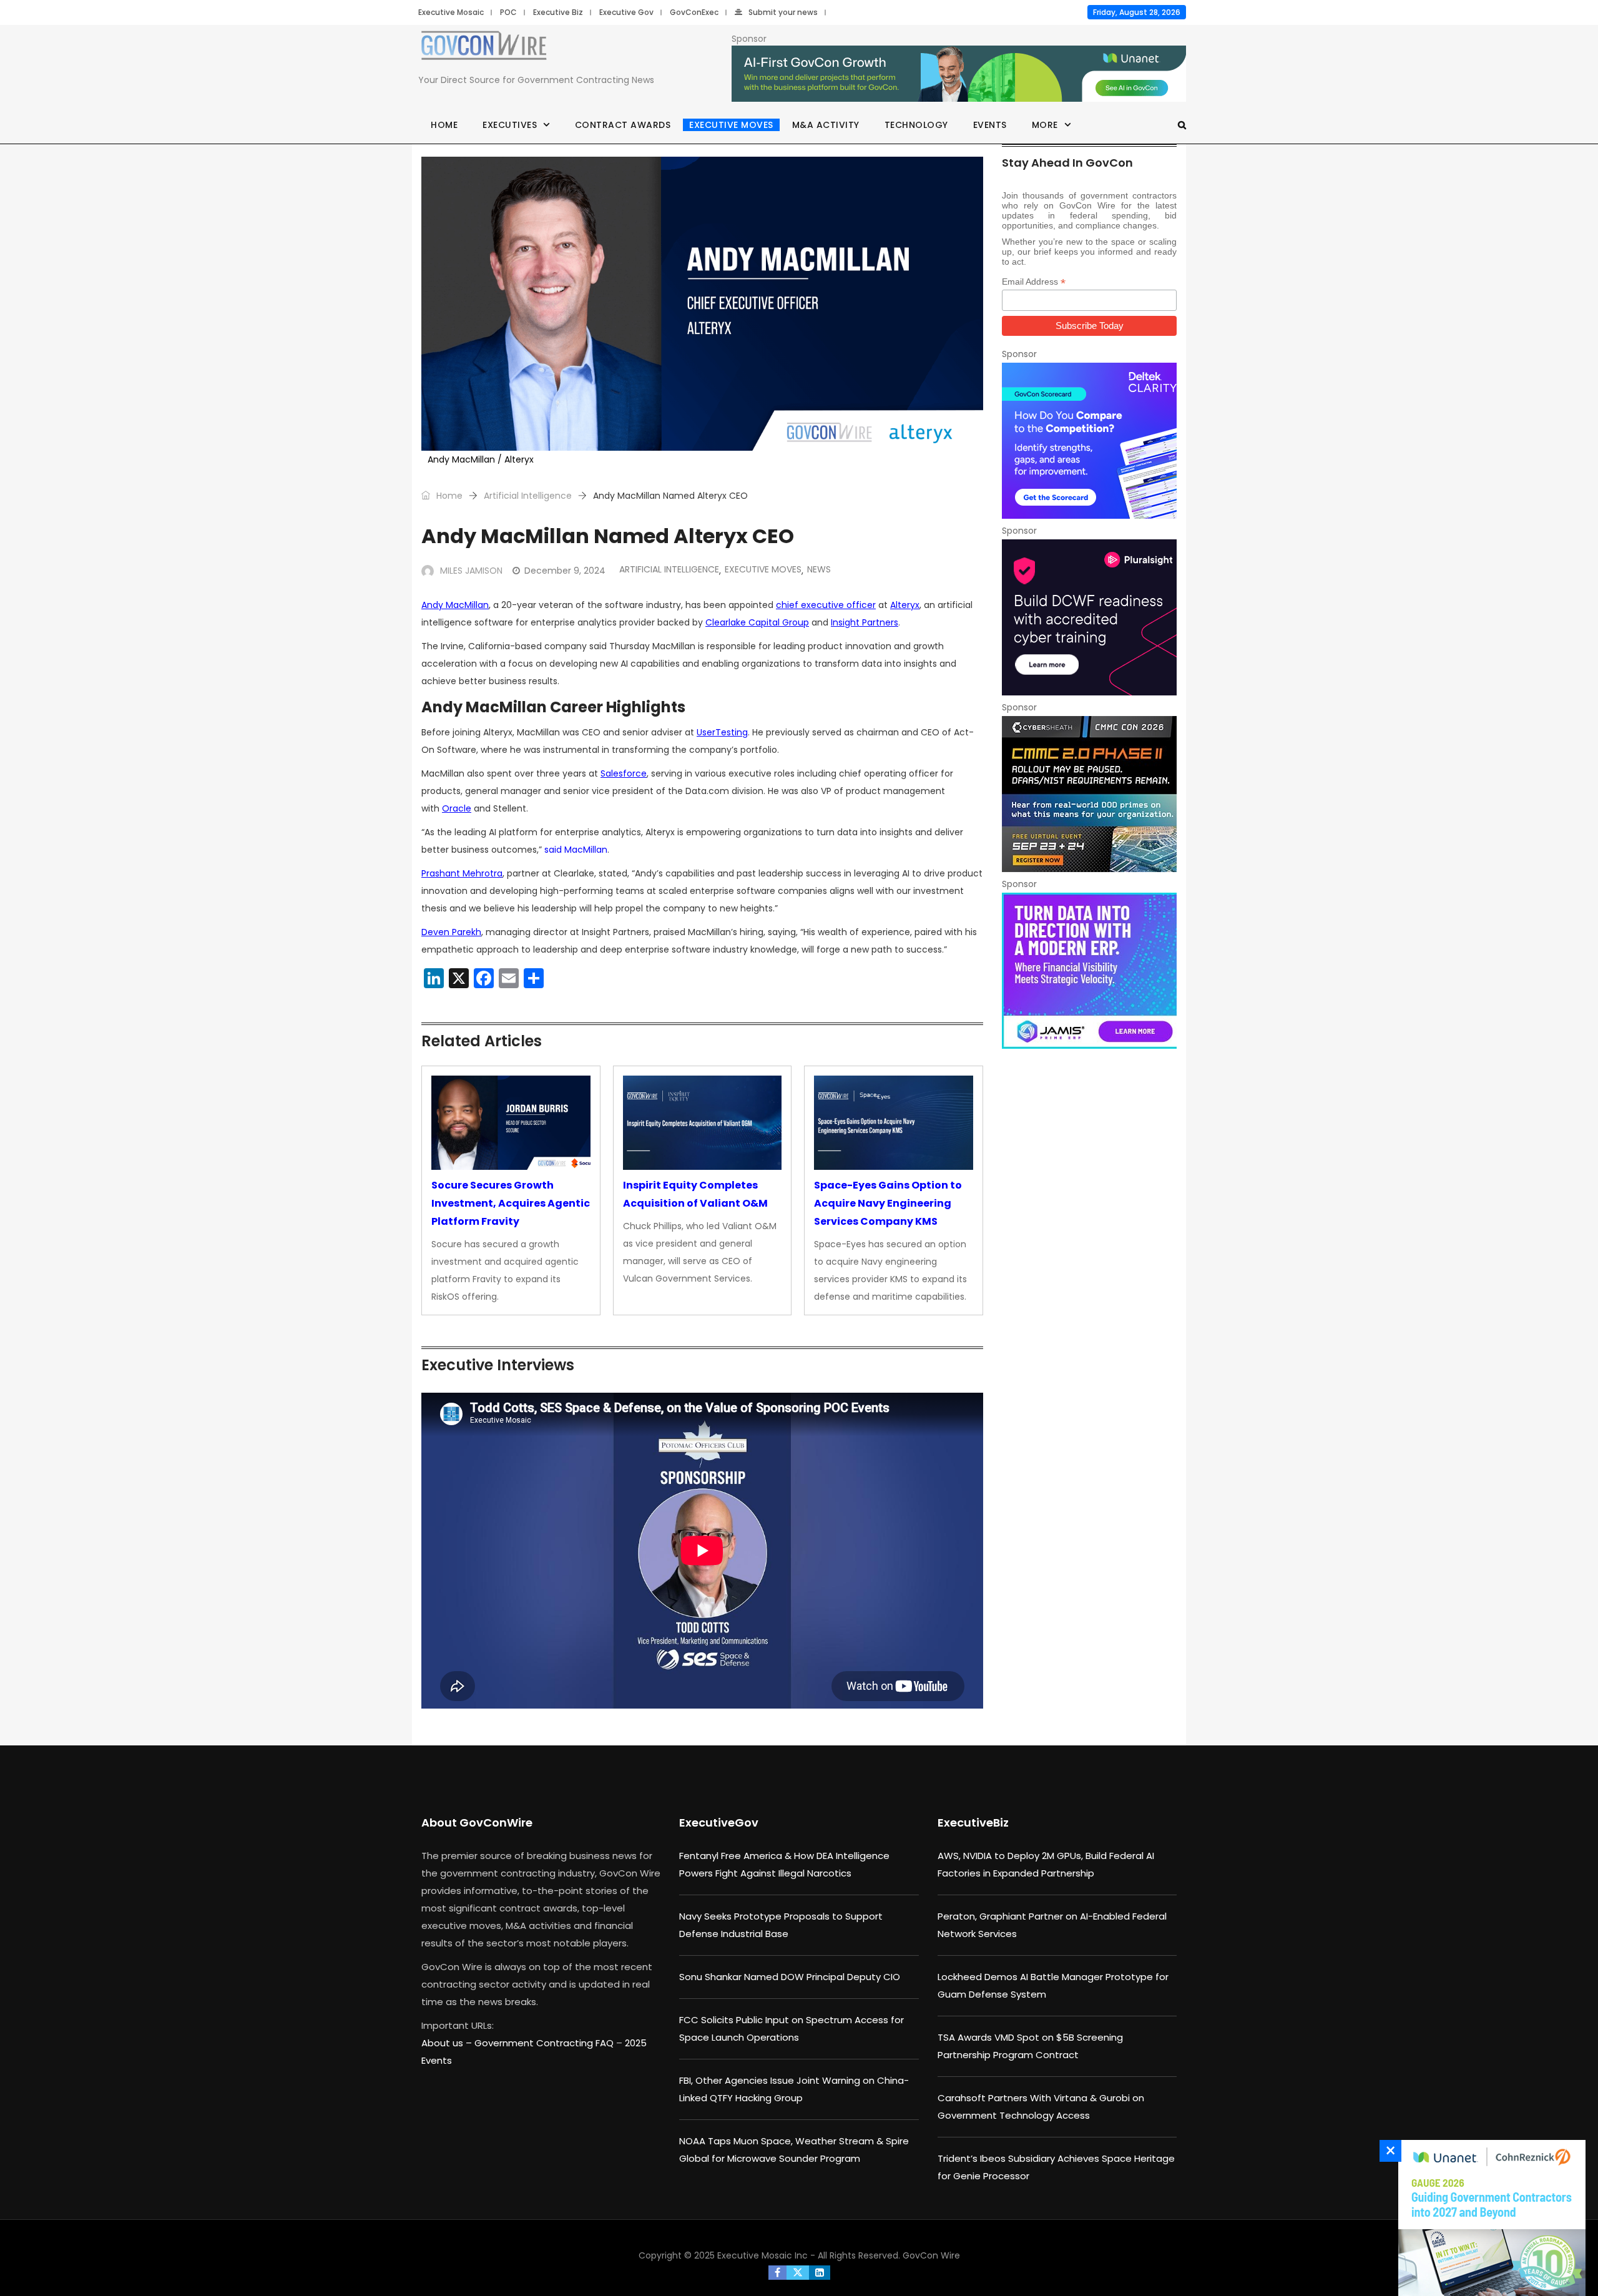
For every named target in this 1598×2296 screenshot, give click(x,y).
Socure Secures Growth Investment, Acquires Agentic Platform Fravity (511, 1203)
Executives (510, 125)
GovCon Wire (931, 2255)
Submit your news (783, 12)
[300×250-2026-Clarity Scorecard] (1089, 441)
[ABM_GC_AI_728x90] (959, 74)
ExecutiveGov (719, 1823)
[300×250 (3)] (1089, 617)
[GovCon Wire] (484, 48)
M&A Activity (826, 125)
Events (990, 125)
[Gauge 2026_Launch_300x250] (1489, 2218)
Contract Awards (623, 125)
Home (444, 125)
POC (508, 12)
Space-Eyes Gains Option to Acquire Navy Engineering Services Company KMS (888, 1203)
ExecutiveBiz (973, 1823)
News (819, 569)
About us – (448, 2043)
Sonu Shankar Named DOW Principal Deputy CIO (790, 1977)
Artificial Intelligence (528, 496)
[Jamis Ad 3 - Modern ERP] (1089, 971)
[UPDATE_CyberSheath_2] (1089, 794)
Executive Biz (558, 12)
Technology (916, 125)
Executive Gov (626, 12)
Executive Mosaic (451, 12)
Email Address (1034, 282)
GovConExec (694, 12)
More (1045, 125)
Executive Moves (731, 125)
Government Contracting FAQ (545, 2043)
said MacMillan (576, 850)
